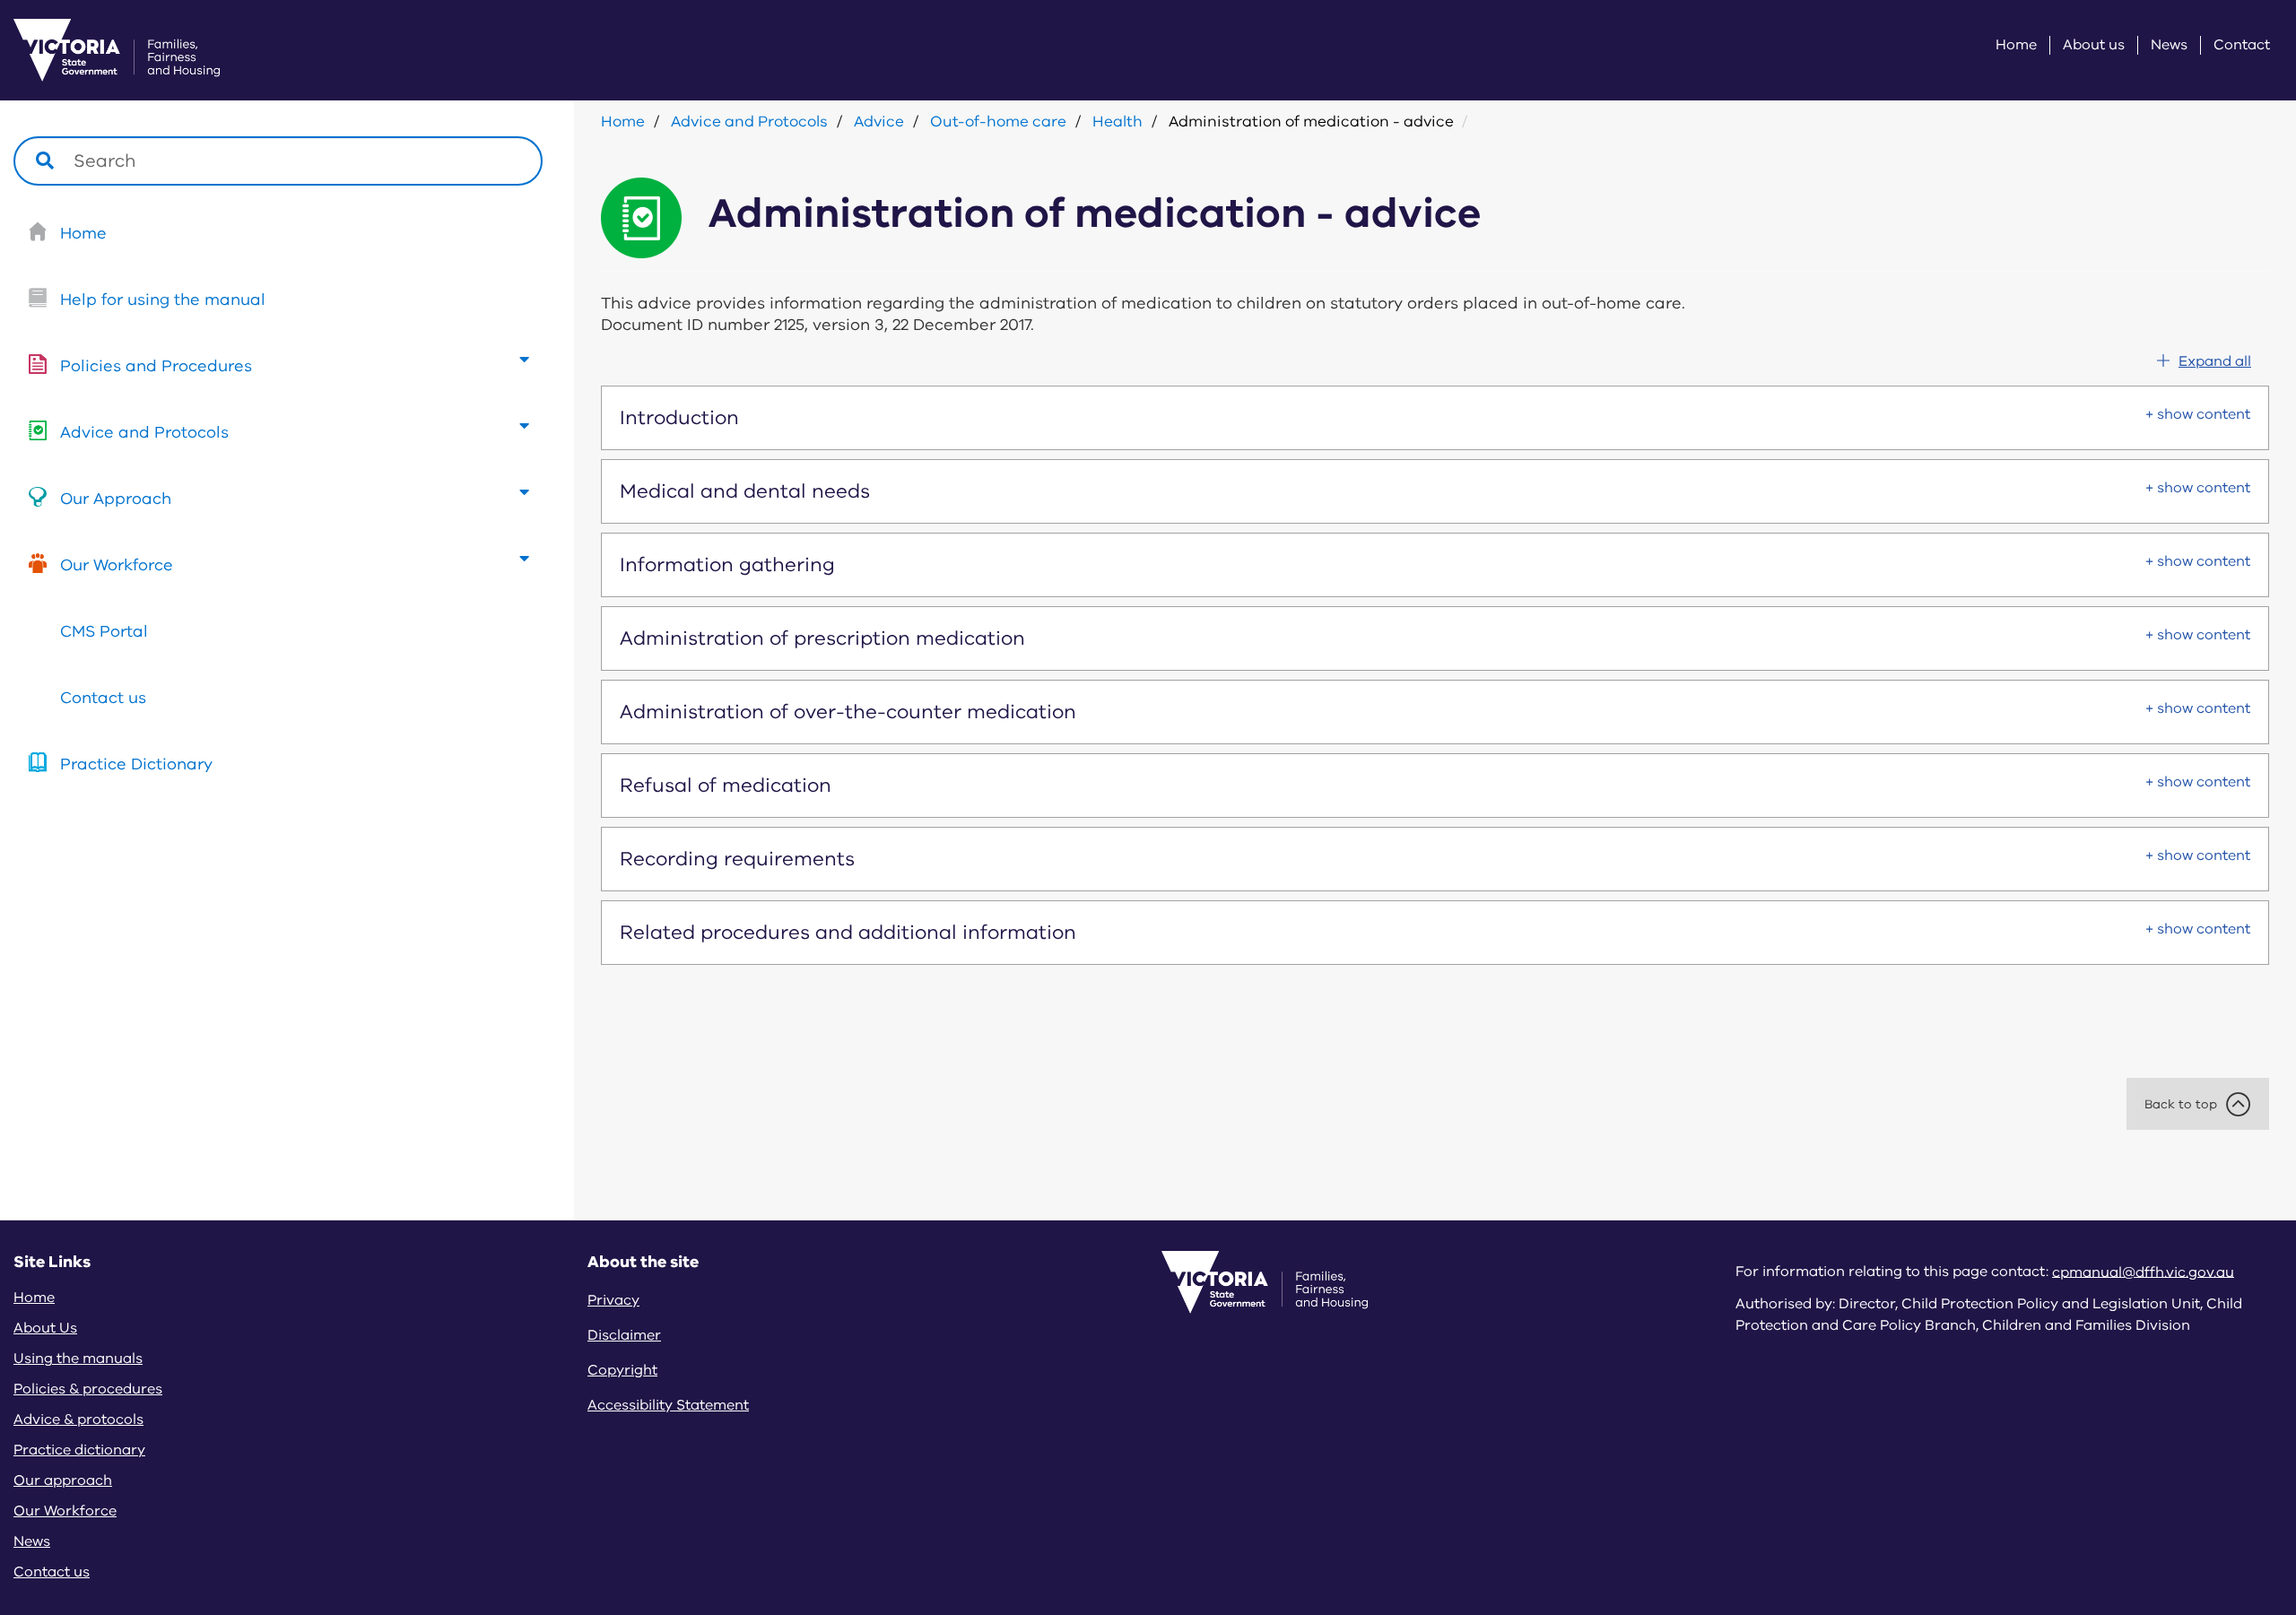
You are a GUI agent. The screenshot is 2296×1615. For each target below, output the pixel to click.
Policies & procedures (88, 1389)
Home (2016, 45)
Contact (2242, 45)
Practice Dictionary (136, 764)
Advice (879, 122)
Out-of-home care (998, 122)
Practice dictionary (79, 1450)
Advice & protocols (78, 1420)
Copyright (622, 1370)
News (2169, 45)
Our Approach (116, 499)
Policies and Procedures (156, 366)
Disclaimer (624, 1335)
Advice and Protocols (144, 432)
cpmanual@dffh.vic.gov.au (2143, 1272)
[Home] (94, 50)
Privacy (613, 1300)
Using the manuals (78, 1359)
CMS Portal (104, 631)
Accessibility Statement (668, 1405)
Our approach (63, 1480)
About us (2094, 45)
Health (1118, 122)
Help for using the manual (163, 300)
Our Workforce (117, 565)
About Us (45, 1328)
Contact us (103, 698)
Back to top (2181, 1104)
